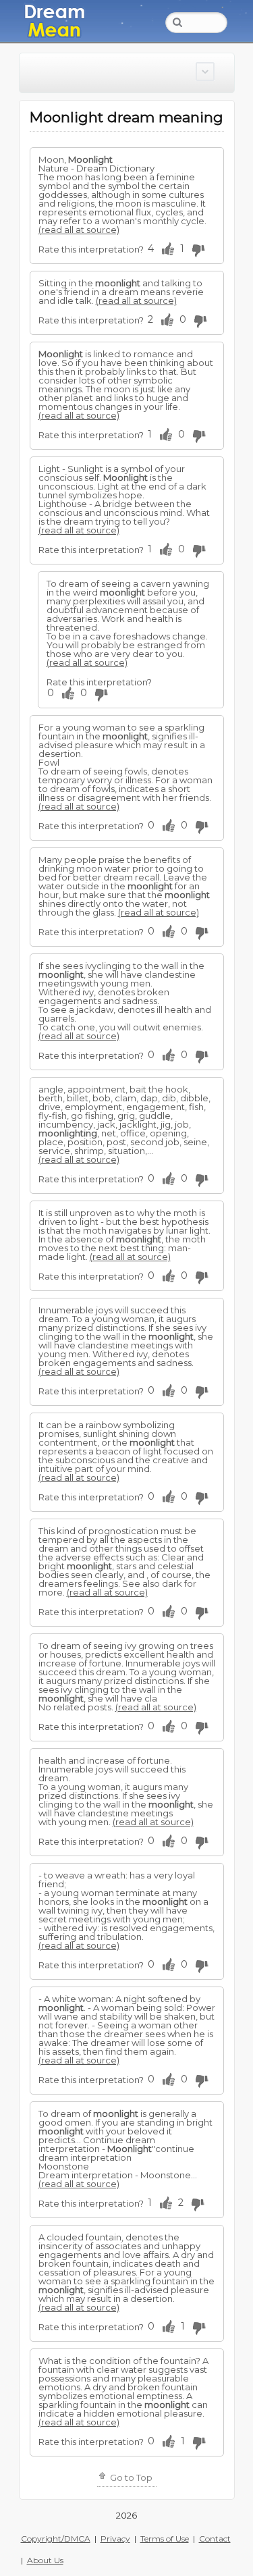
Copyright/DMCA (56, 2539)
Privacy (115, 2539)
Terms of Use (165, 2539)
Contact (215, 2539)
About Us (45, 2560)
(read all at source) (79, 230)
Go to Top (130, 2477)
